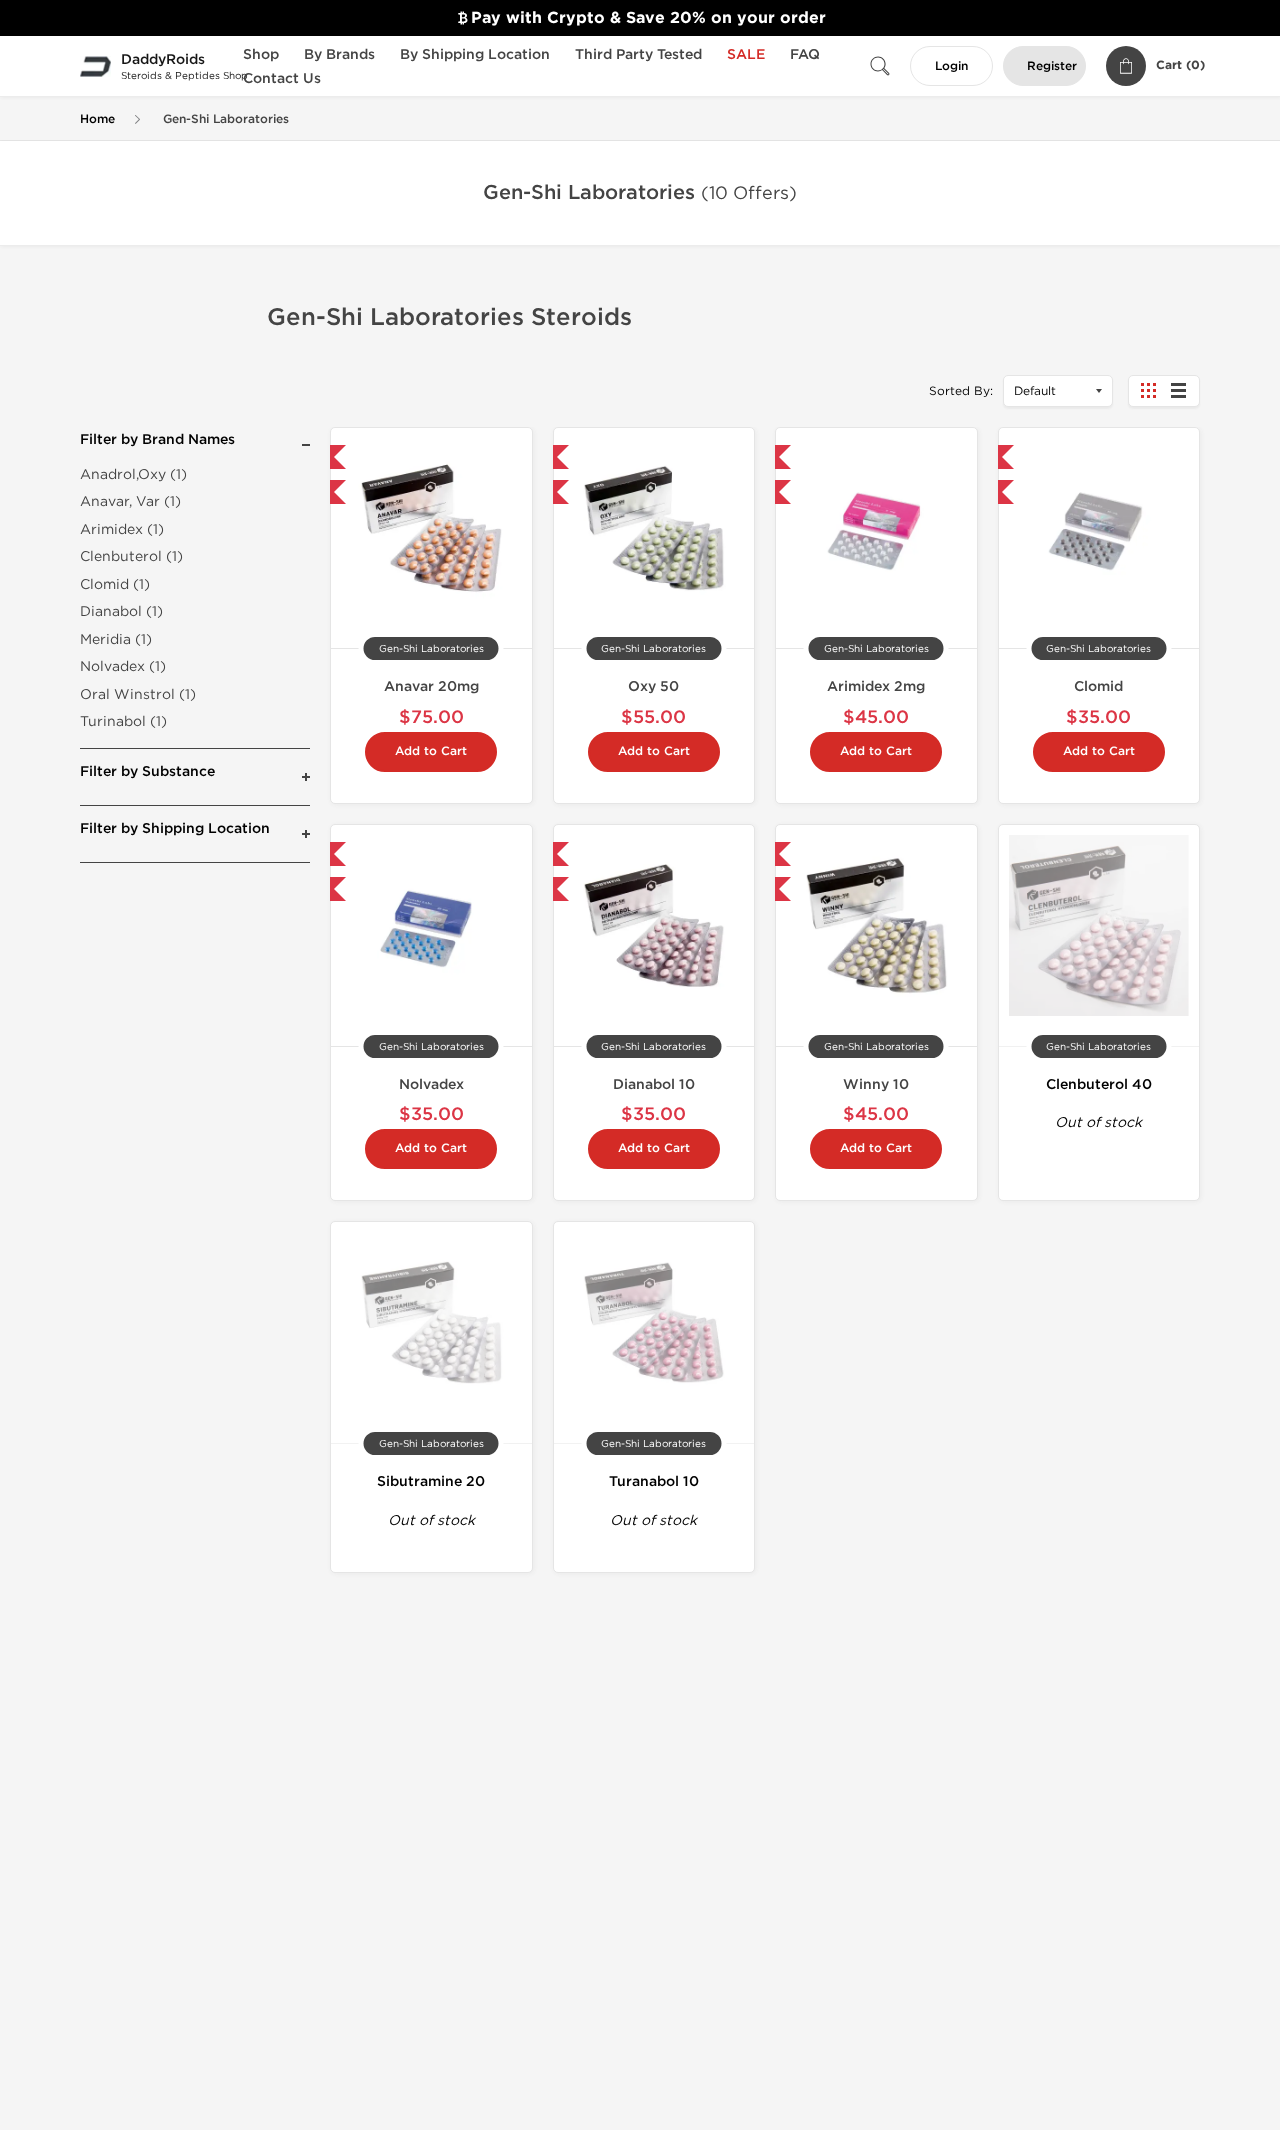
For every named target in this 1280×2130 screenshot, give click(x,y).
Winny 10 (876, 1084)
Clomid (1098, 686)
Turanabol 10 (654, 1481)
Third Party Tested (638, 54)
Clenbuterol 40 (1099, 1084)
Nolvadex (431, 1084)
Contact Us (282, 78)
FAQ (805, 54)
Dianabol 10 (654, 1084)
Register (1052, 66)
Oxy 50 (653, 686)
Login (951, 66)
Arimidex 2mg (876, 686)
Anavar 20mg (431, 686)
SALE (746, 54)
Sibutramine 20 (431, 1481)
